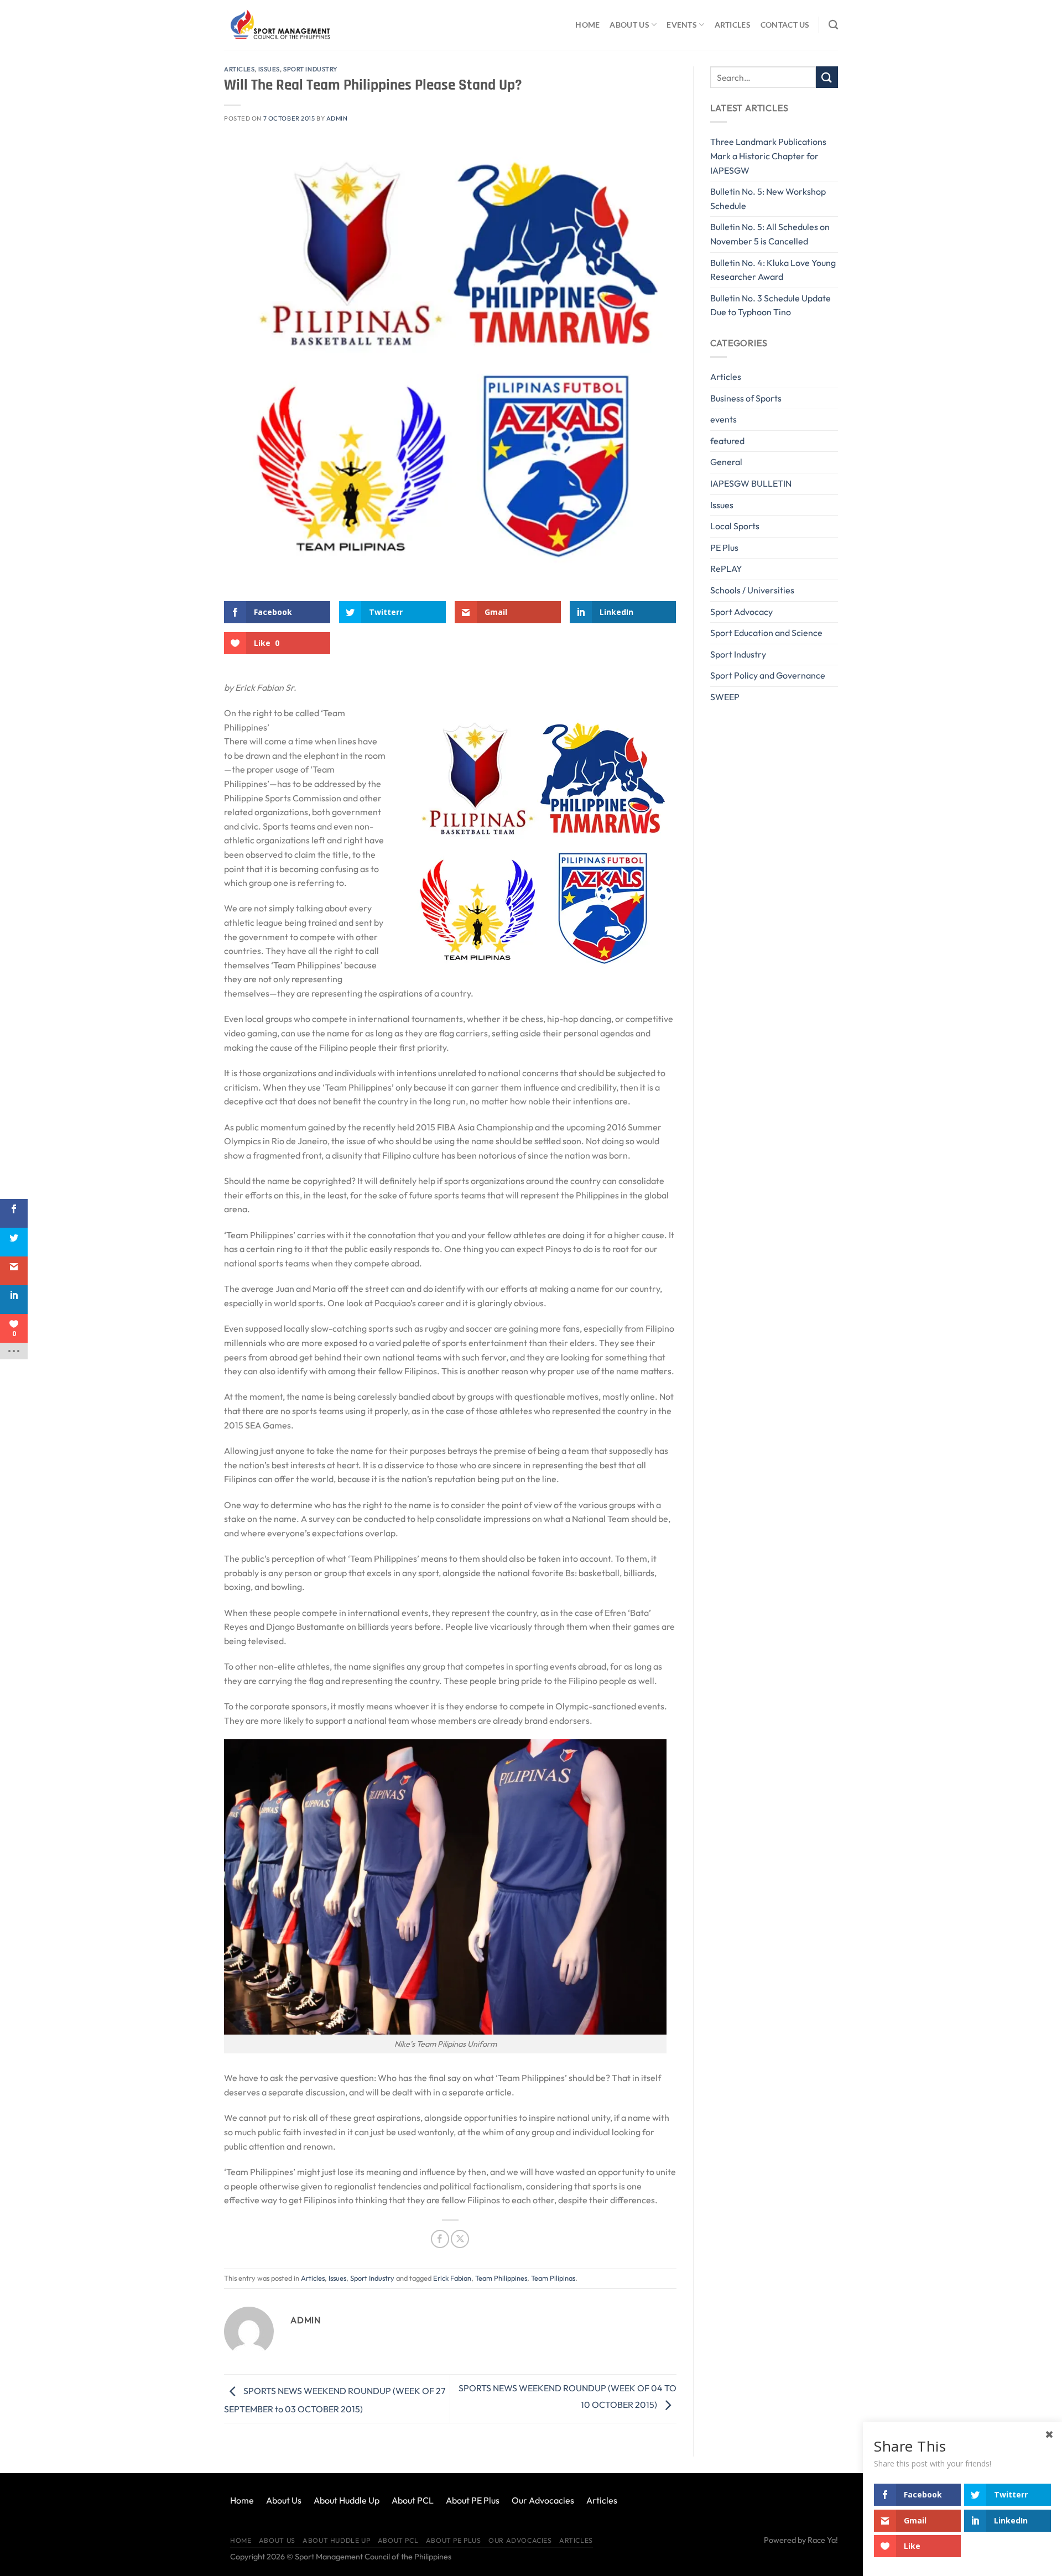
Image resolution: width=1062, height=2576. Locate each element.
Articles (733, 25)
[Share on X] (460, 2239)
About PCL (413, 2500)
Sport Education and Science (766, 633)
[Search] (833, 25)
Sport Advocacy (741, 612)
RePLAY (726, 569)
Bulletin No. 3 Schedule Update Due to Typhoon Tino (771, 305)
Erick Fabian (452, 2278)
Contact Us (785, 25)
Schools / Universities (752, 590)
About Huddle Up (347, 2500)
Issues (269, 69)
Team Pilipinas (553, 2278)
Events (682, 25)
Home (587, 25)
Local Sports (735, 526)
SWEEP (725, 697)
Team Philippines (501, 2278)
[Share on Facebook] (440, 2239)
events (723, 419)
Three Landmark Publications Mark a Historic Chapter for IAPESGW (768, 156)
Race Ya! (823, 2540)
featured (727, 441)
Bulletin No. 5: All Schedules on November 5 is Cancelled (770, 234)
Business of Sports (746, 398)
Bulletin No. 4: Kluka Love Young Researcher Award (773, 270)
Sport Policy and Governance (768, 675)
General (726, 462)
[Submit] (827, 77)
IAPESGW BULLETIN (751, 483)
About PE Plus (473, 2500)
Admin (337, 118)
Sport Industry (310, 69)
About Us (629, 25)
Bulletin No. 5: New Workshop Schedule (768, 199)
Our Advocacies (543, 2500)
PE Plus (724, 547)
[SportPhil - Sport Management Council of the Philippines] (279, 25)
